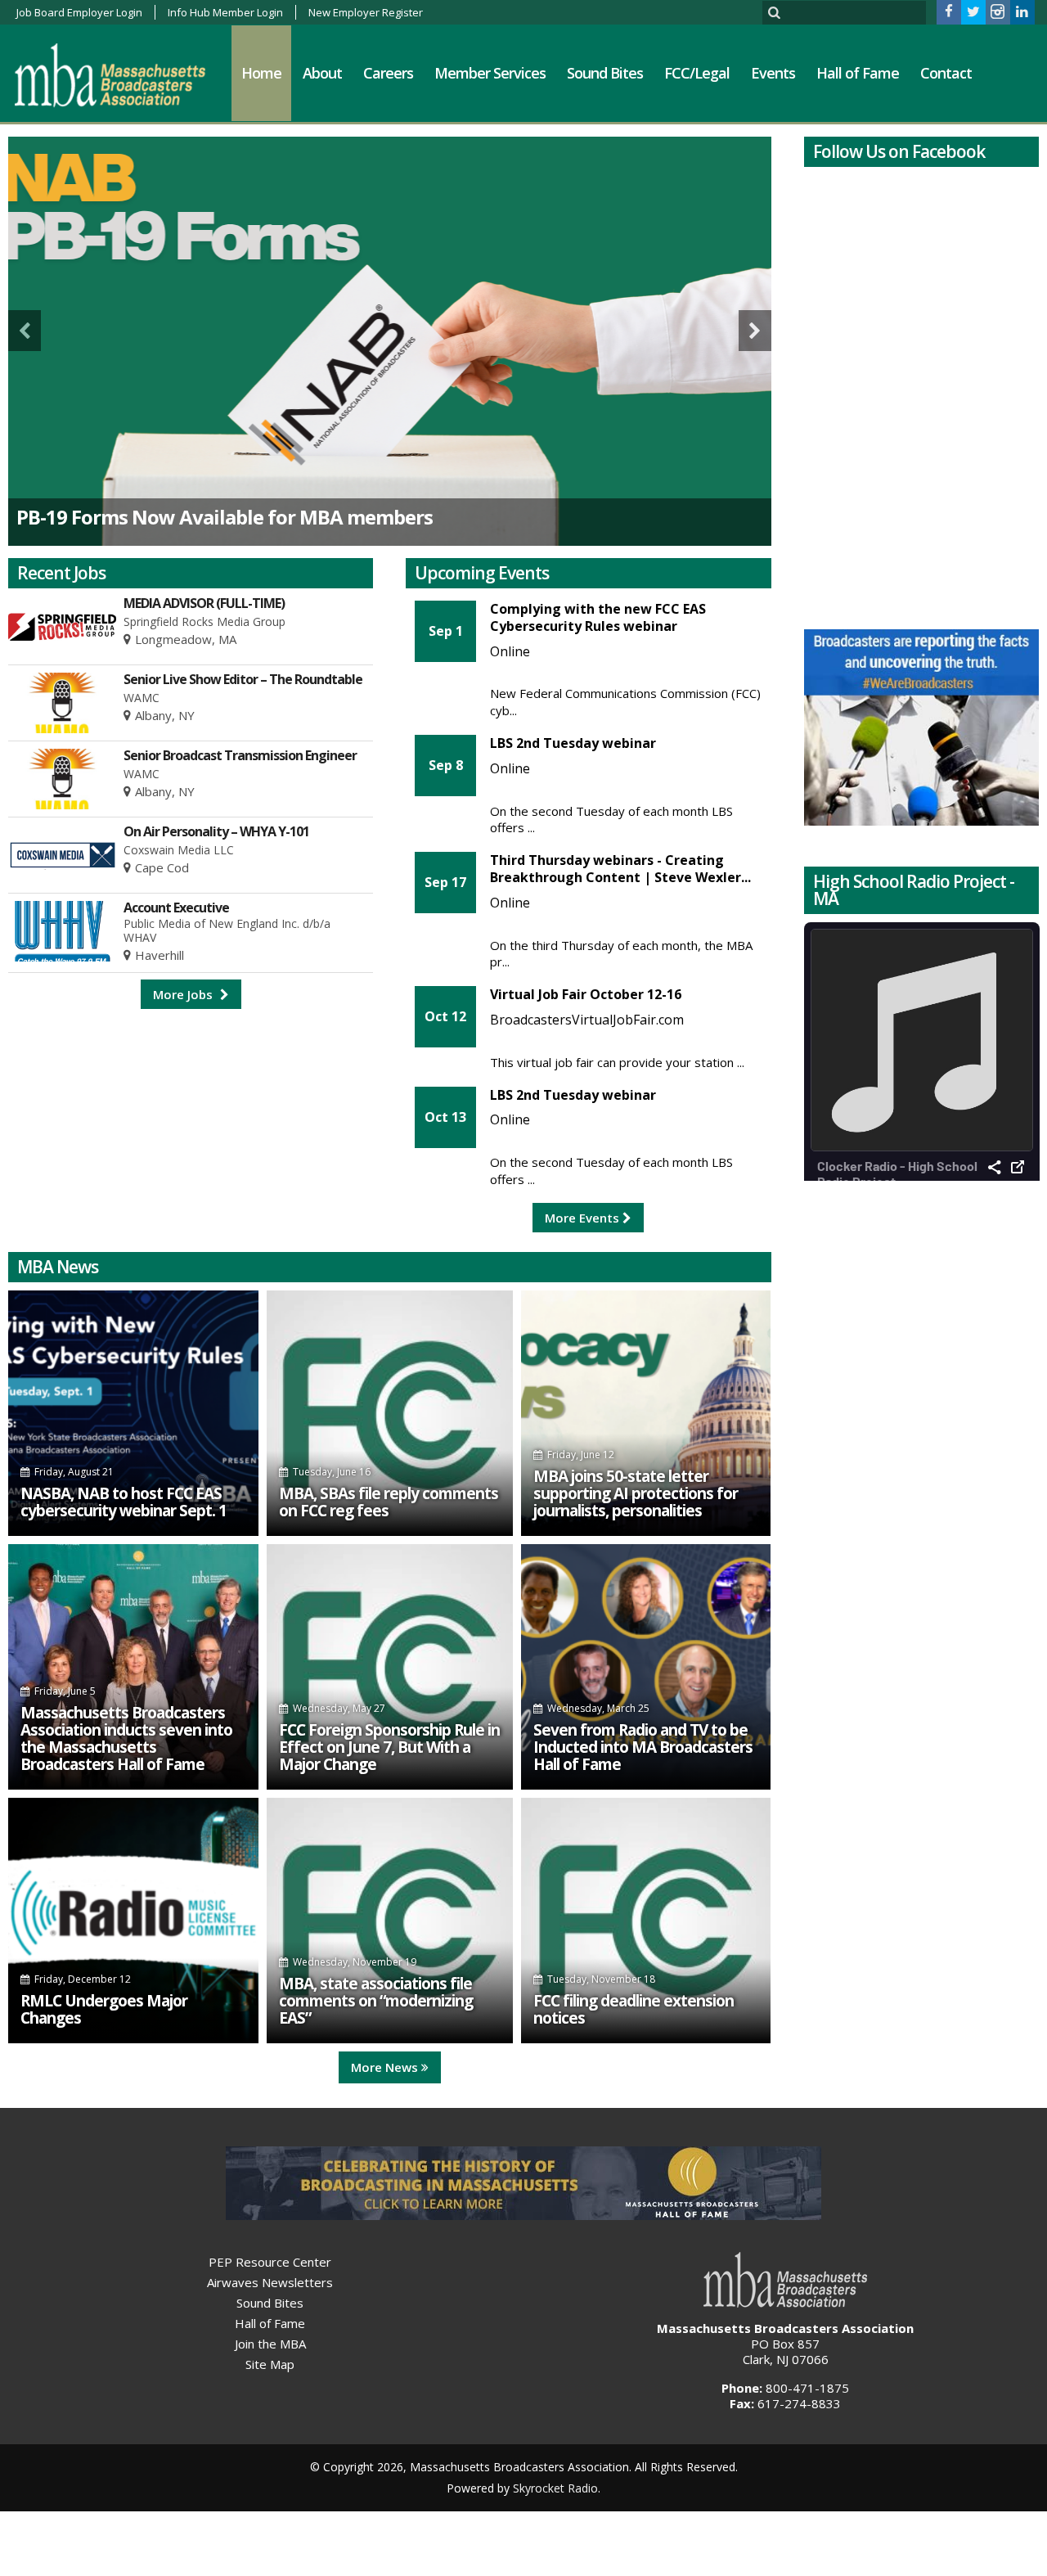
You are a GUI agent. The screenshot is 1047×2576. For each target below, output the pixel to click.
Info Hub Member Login (225, 12)
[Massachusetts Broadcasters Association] (122, 74)
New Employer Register (366, 12)
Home (261, 73)
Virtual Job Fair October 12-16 (586, 994)
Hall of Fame (858, 73)
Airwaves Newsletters (270, 2282)
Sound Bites (605, 73)
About (322, 73)
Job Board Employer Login (79, 12)
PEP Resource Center (270, 2262)
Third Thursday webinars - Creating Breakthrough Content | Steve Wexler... (620, 869)
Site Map (270, 2364)
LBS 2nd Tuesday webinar (573, 743)
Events (773, 73)
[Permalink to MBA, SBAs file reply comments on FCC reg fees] (390, 1413)
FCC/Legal (697, 73)
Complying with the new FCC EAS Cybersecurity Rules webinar (598, 617)
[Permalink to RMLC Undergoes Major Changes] (133, 1921)
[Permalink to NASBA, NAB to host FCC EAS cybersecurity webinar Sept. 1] (133, 1413)
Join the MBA (270, 2344)
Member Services (490, 73)
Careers (388, 73)
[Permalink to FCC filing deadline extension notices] (646, 1921)
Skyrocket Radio (555, 2488)
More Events (584, 1218)
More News (386, 2067)
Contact (946, 73)
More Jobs (184, 994)
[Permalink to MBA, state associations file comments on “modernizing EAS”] (390, 1921)
